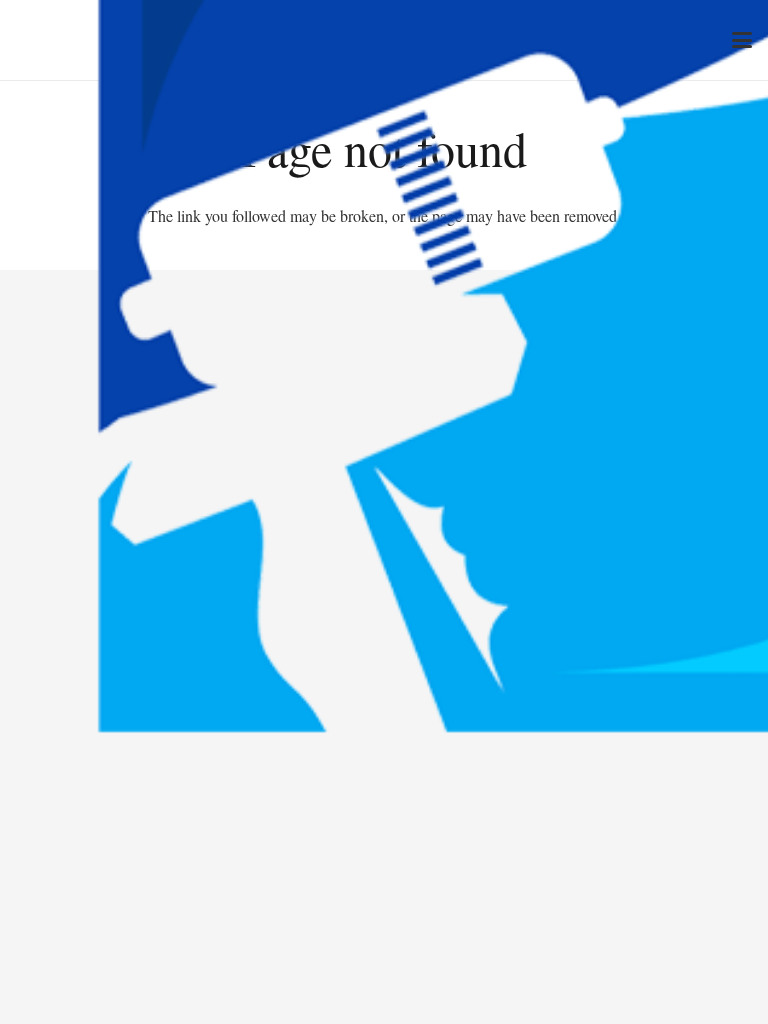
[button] (742, 40)
